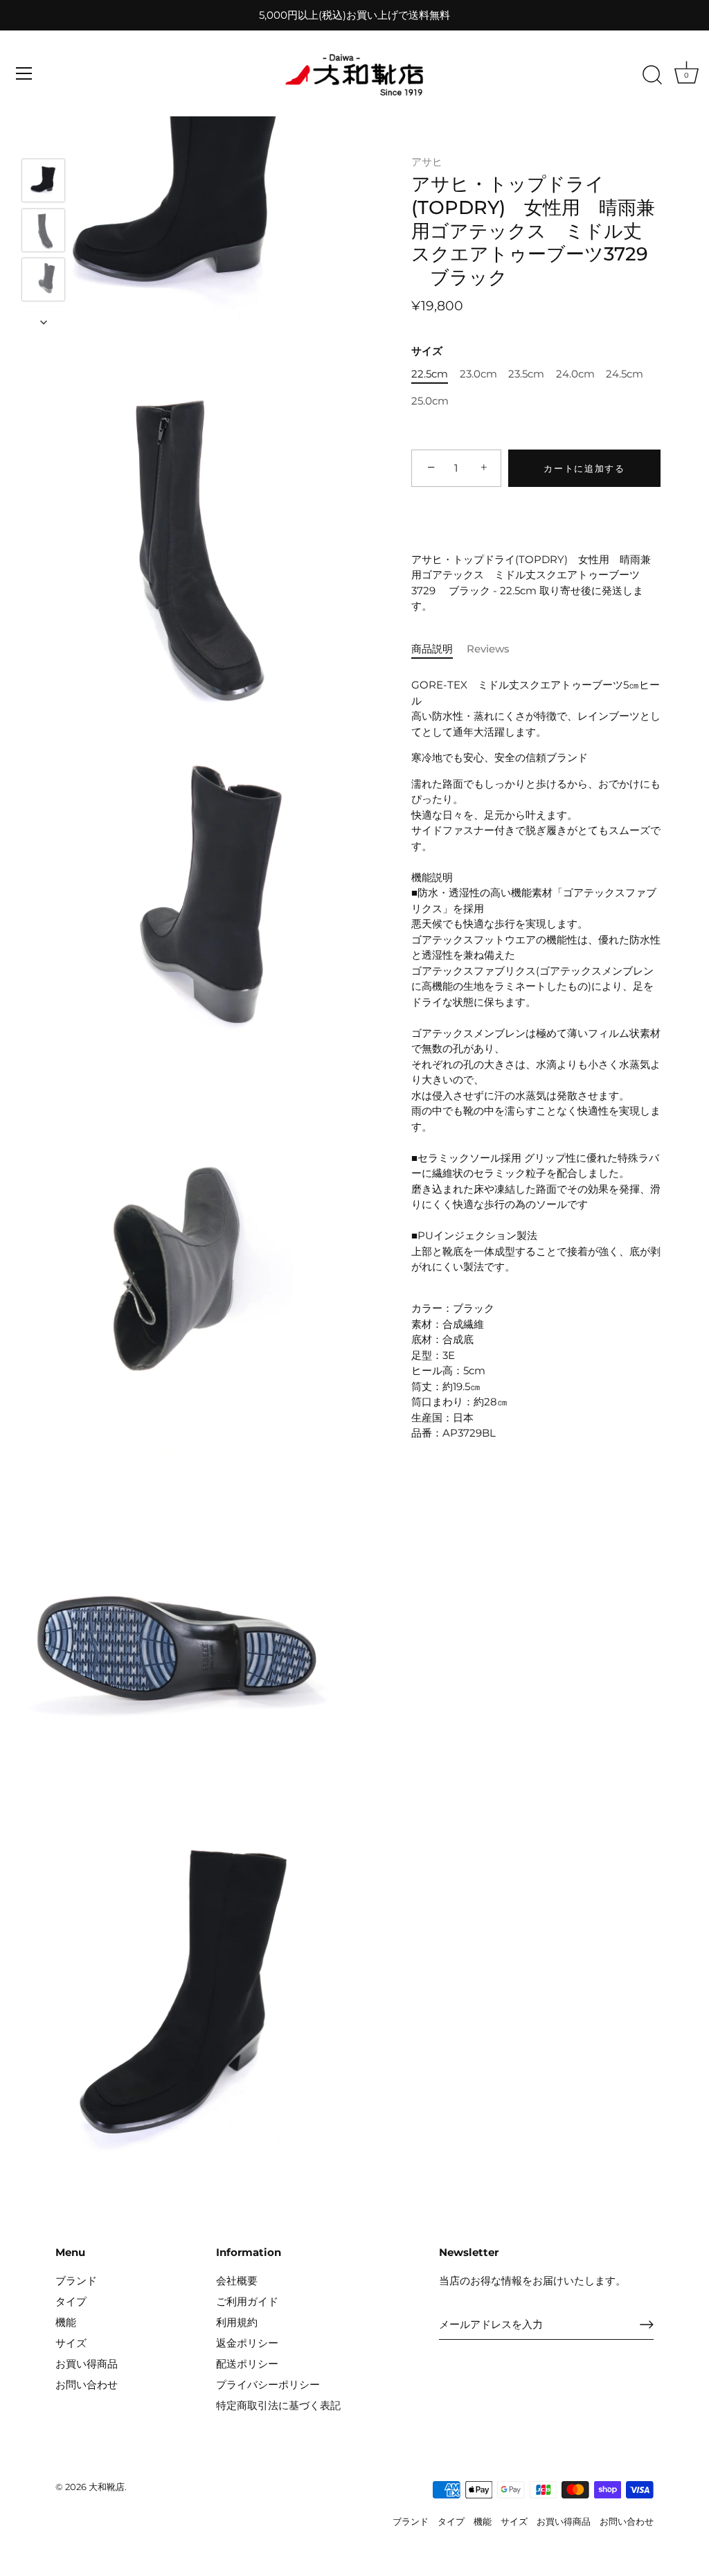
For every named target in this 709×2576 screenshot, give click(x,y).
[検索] (652, 75)
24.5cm (625, 374)
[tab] (439, 649)
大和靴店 (107, 2487)
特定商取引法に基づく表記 (278, 2405)
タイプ (71, 2301)
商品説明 (432, 649)
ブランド (76, 2281)
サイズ (427, 351)
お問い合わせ (87, 2384)
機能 (66, 2322)
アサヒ (427, 162)
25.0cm (430, 401)
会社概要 (237, 2281)
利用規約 (237, 2322)
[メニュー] (24, 73)
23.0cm (478, 374)
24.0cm (575, 374)
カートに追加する (584, 468)
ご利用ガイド (247, 2301)
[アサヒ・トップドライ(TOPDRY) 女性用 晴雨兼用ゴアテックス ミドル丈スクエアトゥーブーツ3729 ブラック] (43, 180)
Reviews (488, 649)
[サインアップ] (647, 2325)
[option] (43, 183)
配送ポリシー (247, 2364)
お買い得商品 (87, 2364)
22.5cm (430, 374)
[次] (44, 322)
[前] (44, 139)
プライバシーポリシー (268, 2384)
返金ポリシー (247, 2343)
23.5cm (526, 374)
